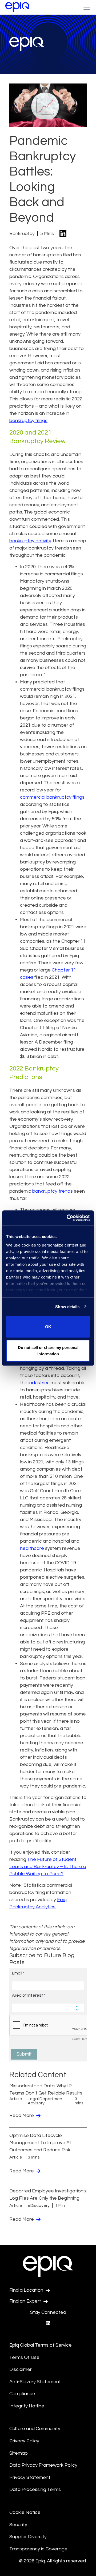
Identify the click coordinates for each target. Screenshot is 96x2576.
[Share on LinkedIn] (63, 234)
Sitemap (19, 2453)
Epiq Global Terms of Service (41, 2345)
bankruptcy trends (53, 1191)
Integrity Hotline (27, 2406)
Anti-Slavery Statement (35, 2382)
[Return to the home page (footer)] (18, 7)
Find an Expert (26, 2301)
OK (48, 1327)
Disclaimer (21, 2369)
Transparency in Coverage (38, 2549)
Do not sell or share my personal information (48, 1350)
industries (39, 1383)
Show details (67, 1306)
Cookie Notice (25, 2512)
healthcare (32, 1548)
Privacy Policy (24, 2441)
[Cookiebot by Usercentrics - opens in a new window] (68, 1218)
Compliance (22, 2394)
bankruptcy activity (30, 541)
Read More (22, 2115)
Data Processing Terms (35, 2489)
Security (18, 2525)
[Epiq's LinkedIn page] (48, 2323)
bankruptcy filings (28, 421)
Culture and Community (35, 2429)
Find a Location (27, 2290)
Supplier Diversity (28, 2537)
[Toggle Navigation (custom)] (87, 7)
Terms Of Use (24, 2357)
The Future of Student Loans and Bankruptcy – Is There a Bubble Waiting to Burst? (48, 1867)
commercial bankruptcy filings (52, 797)
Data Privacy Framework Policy (43, 2465)
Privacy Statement (30, 2477)
